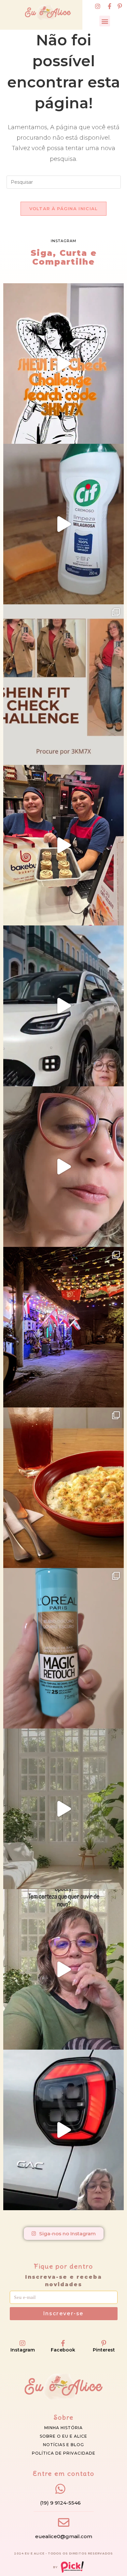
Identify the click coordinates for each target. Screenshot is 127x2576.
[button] (105, 21)
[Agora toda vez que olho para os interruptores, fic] (63, 524)
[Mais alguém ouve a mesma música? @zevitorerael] (63, 1969)
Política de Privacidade (64, 2453)
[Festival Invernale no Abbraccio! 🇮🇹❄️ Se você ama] (63, 1488)
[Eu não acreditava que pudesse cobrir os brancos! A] (63, 1648)
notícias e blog (63, 2445)
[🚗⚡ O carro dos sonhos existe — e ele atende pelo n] (63, 1006)
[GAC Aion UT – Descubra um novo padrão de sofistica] (63, 2130)
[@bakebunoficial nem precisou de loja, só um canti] (63, 845)
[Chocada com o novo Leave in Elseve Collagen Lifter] (63, 1809)
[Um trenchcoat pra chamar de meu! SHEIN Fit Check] (63, 685)
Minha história (63, 2428)
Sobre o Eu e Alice (63, 2436)
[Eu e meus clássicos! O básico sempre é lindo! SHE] (63, 364)
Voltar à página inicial (64, 209)
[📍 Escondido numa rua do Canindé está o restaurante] (63, 1327)
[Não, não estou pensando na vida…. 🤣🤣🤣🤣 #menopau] (63, 1167)
